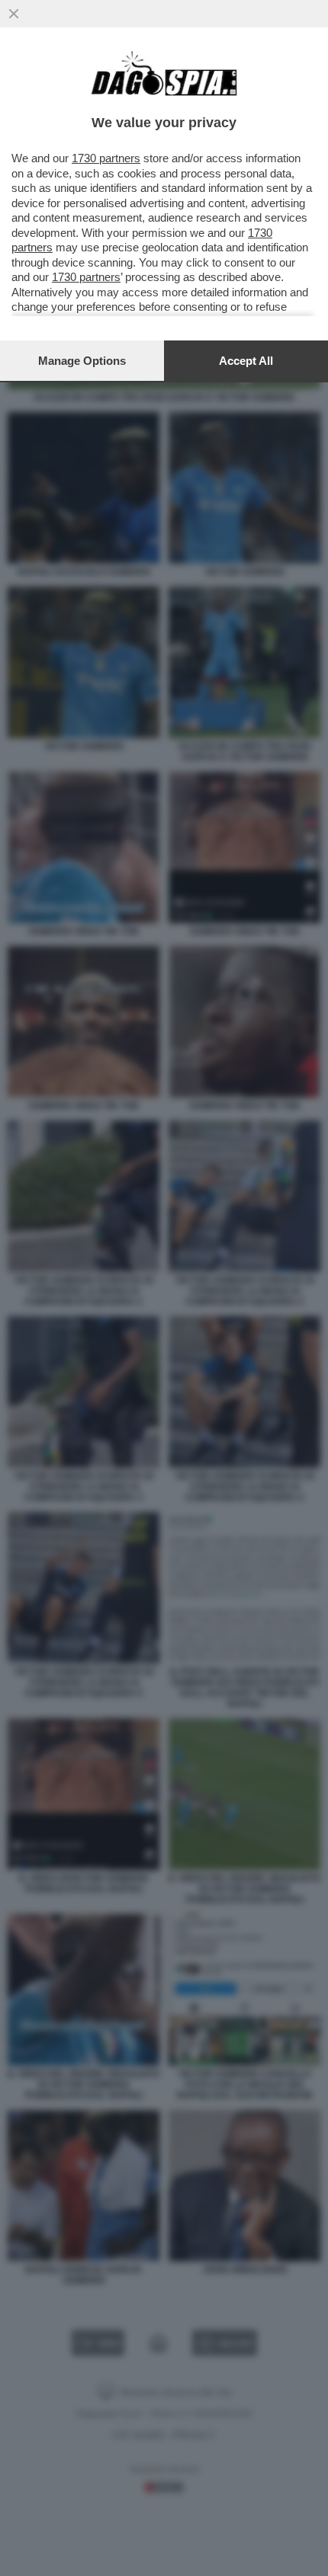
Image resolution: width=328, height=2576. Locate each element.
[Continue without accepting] (14, 14)
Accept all (246, 361)
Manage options (82, 361)
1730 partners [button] (106, 158)
